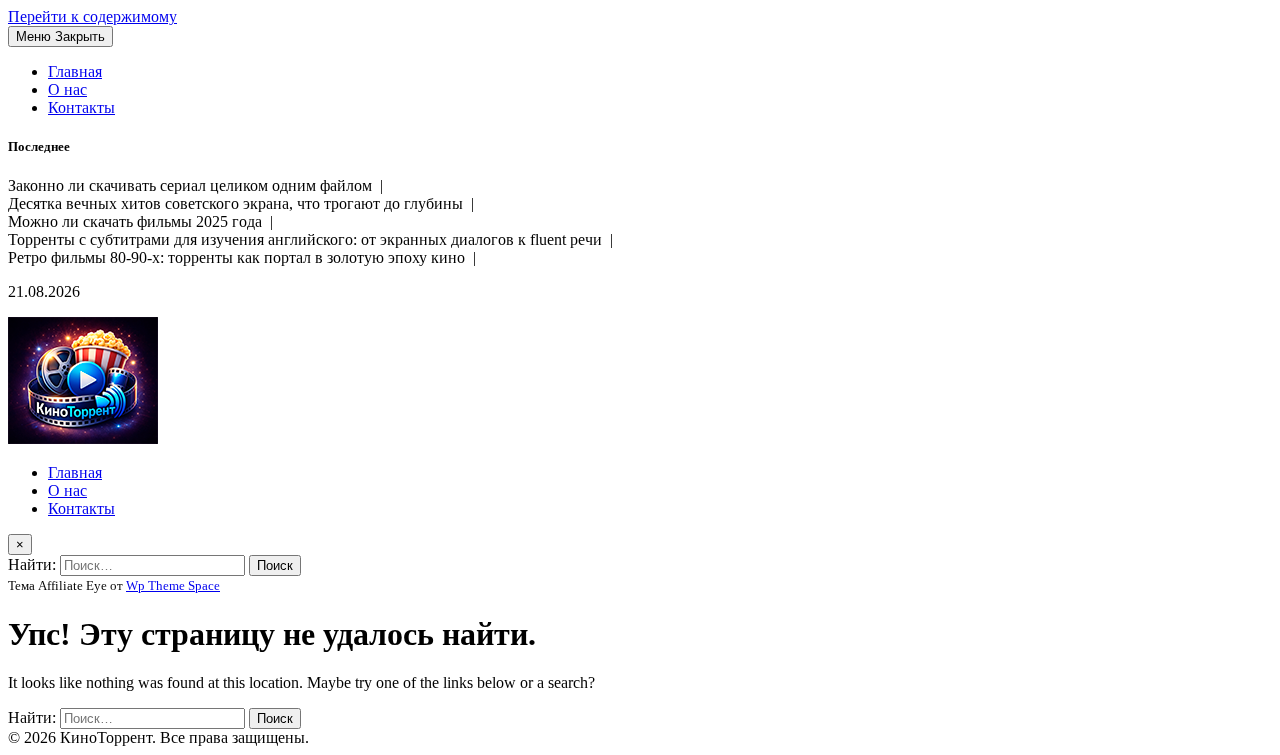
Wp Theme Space (173, 585)
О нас (67, 89)
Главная (75, 71)
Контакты (81, 107)
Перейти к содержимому (92, 16)
